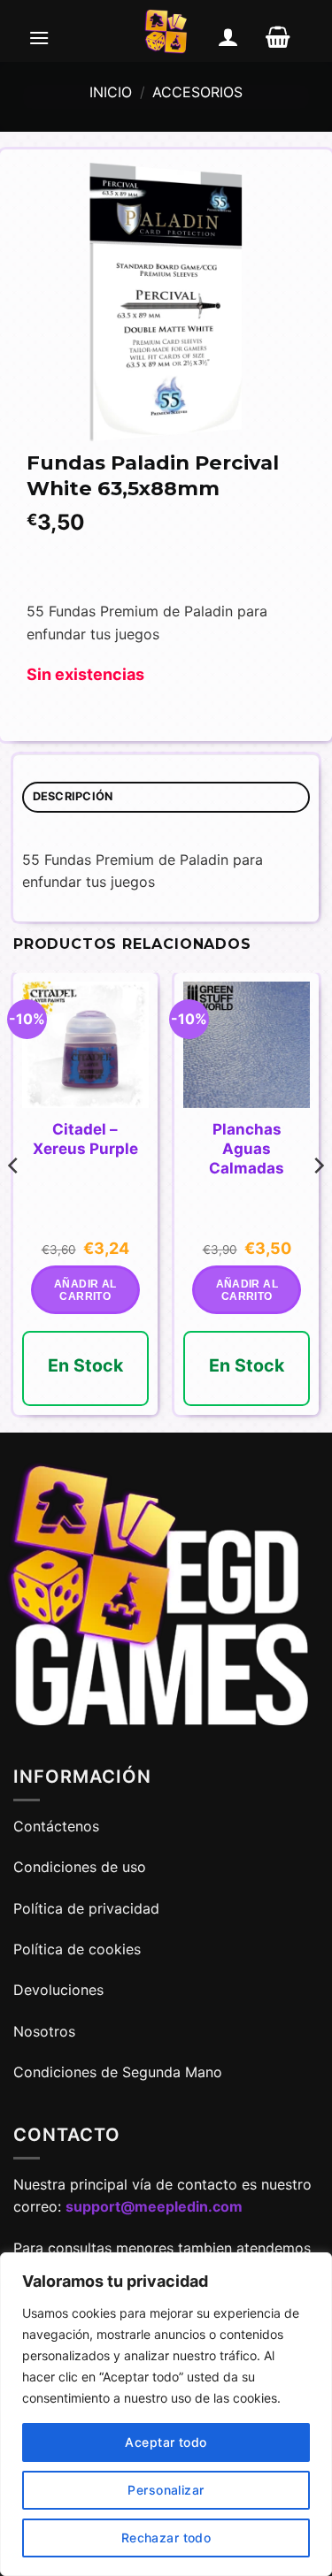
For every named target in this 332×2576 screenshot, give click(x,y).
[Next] (318, 1201)
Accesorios (197, 92)
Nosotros (44, 2031)
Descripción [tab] (73, 796)
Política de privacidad (86, 1908)
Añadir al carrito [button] (85, 1290)
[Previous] (14, 1201)
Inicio (111, 92)
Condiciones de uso (80, 1867)
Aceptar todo (166, 2442)
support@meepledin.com (154, 2206)
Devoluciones (58, 1990)
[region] (166, 2414)
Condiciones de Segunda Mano (118, 2072)
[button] (39, 37)
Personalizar (166, 2490)
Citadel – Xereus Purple (85, 1139)
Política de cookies (77, 1949)
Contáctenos (58, 1826)
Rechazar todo (166, 2538)
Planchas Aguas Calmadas (247, 1149)
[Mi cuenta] (228, 37)
